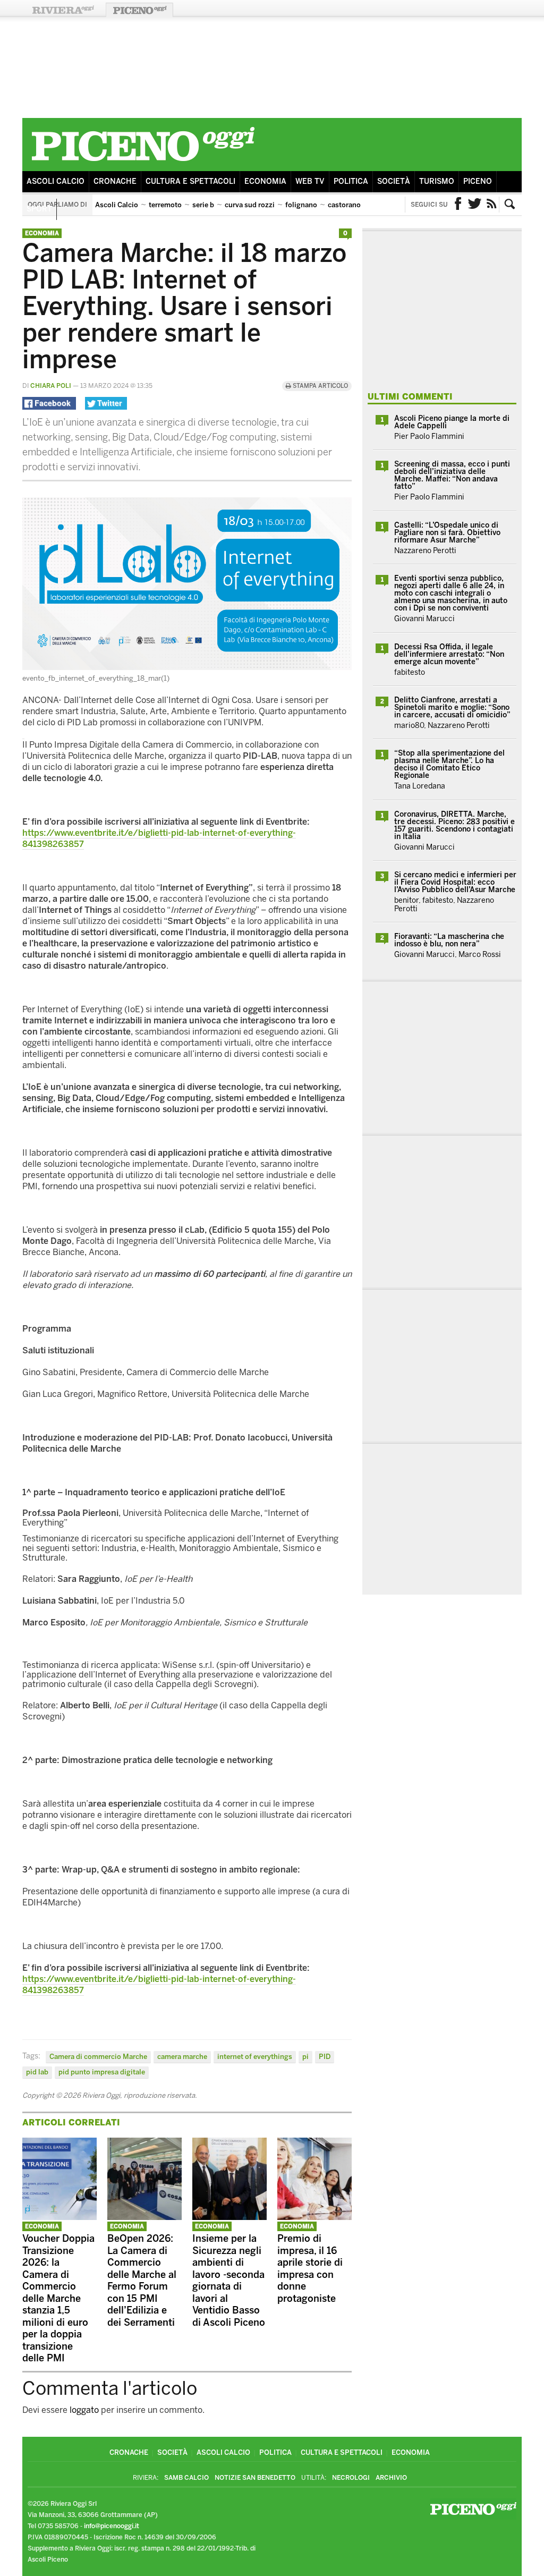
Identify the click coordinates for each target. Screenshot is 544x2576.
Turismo (437, 181)
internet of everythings (255, 2057)
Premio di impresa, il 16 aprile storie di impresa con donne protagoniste (310, 2269)
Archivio (391, 2478)
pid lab (37, 2072)
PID (325, 2057)
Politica (351, 181)
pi (305, 2057)
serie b (203, 205)
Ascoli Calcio (56, 181)
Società (394, 181)
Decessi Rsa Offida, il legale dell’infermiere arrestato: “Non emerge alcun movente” (449, 654)
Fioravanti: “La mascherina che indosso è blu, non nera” (449, 940)
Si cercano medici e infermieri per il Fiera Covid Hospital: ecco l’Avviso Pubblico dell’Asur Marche (455, 882)
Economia (265, 181)
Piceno (478, 181)
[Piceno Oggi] (143, 163)
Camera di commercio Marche (98, 2057)
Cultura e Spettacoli (190, 181)
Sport (39, 209)
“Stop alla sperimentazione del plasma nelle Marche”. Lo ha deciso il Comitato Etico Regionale (449, 764)
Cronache (115, 181)
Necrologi (351, 2478)
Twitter (475, 205)
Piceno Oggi (139, 10)
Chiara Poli (51, 386)
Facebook (458, 205)
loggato (84, 2410)
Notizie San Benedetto (255, 2478)
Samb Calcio (186, 2478)
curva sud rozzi (250, 205)
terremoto (165, 205)
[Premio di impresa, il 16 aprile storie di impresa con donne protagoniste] (314, 2217)
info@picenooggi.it (112, 2526)
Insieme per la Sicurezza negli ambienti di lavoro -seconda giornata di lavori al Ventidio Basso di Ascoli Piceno (229, 2281)
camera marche (182, 2057)
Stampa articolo (320, 386)
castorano (344, 205)
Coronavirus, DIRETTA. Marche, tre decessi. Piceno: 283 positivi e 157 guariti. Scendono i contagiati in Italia (454, 825)
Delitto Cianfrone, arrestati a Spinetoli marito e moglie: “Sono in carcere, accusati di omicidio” (452, 707)
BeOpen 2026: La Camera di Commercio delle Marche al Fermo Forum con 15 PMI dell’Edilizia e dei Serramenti (142, 2281)
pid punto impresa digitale (102, 2072)
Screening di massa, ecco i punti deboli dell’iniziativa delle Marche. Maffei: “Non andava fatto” (452, 475)
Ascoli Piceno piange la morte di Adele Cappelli (452, 422)
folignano (301, 205)
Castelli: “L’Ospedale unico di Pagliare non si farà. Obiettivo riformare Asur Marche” (447, 533)
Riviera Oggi (63, 10)
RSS (492, 205)
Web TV (310, 181)
